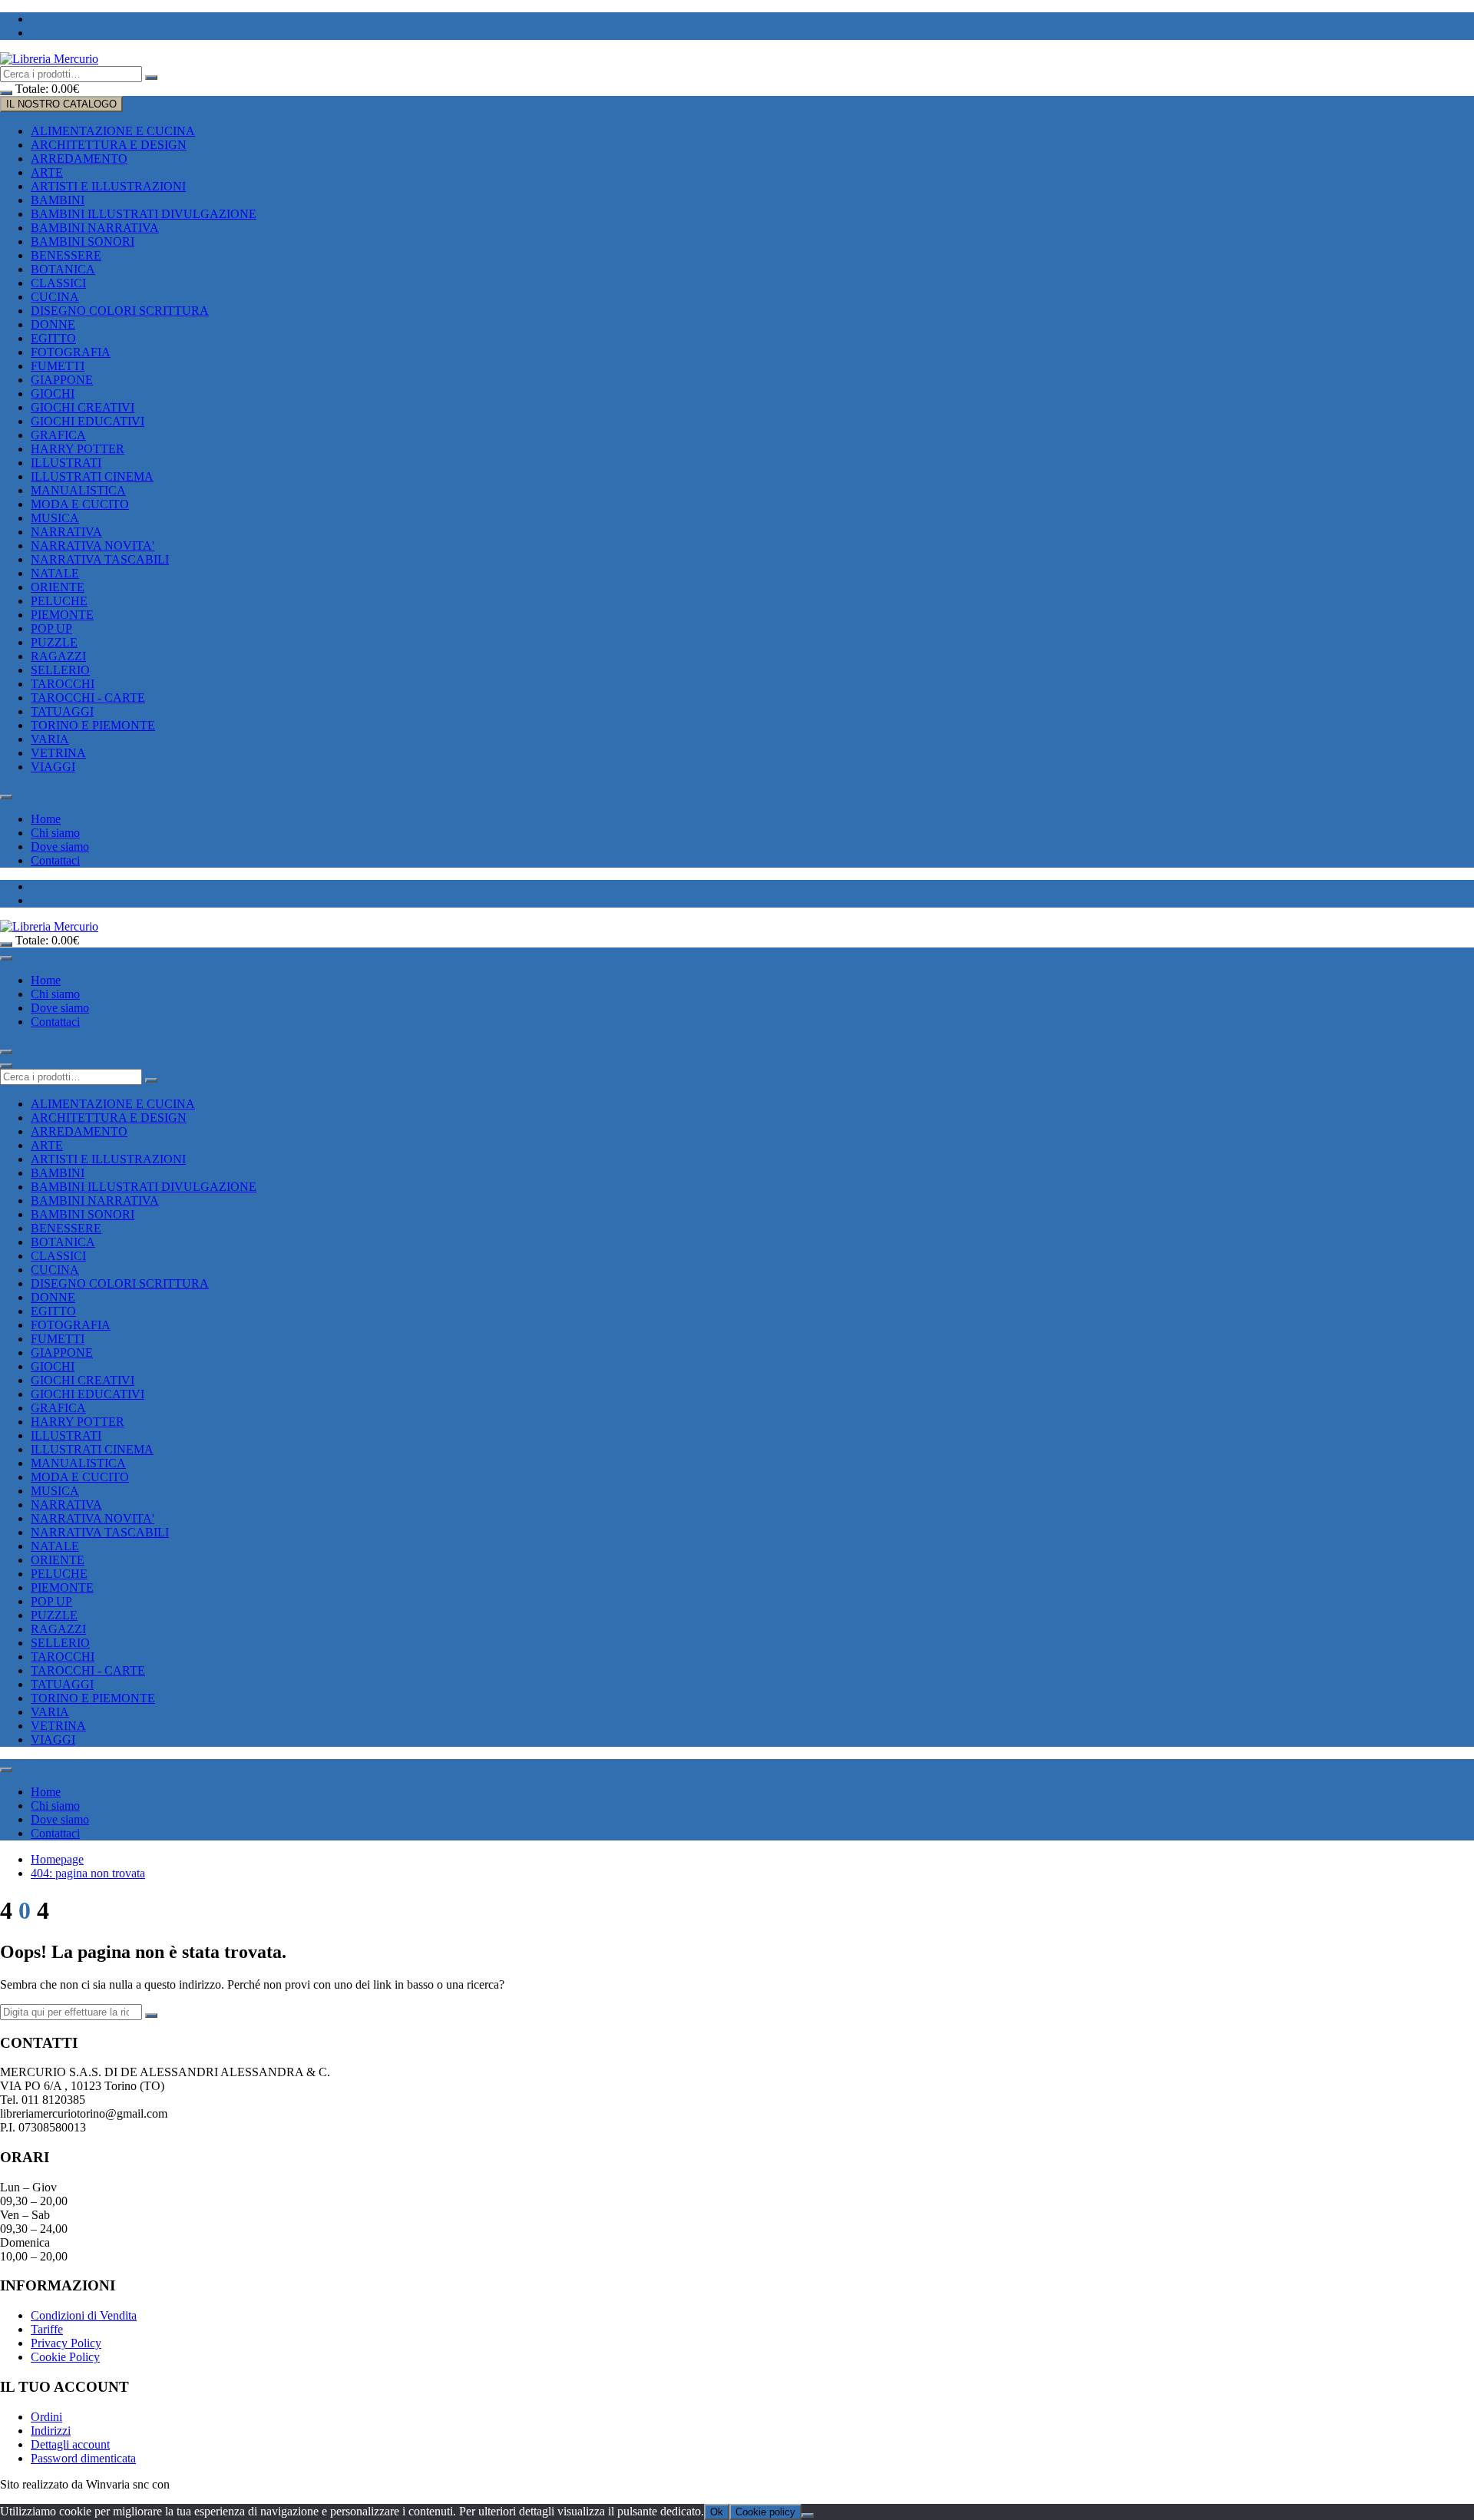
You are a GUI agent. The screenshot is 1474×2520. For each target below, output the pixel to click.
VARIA (50, 739)
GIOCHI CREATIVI (83, 407)
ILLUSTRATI (66, 463)
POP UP (51, 628)
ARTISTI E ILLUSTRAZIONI (108, 186)
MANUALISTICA (78, 490)
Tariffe (47, 2329)
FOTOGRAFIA (71, 352)
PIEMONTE (62, 615)
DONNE (53, 324)
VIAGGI (53, 767)
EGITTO (53, 338)
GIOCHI (53, 394)
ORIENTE (58, 587)
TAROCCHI (63, 684)
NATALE (55, 573)
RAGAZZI (58, 656)
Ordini (46, 2417)
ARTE (47, 172)
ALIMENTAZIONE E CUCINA (113, 131)
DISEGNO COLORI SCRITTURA (120, 311)
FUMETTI (58, 366)
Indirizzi (51, 2431)
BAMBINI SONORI (83, 241)
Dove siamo (60, 847)
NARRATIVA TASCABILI (100, 559)
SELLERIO (60, 670)
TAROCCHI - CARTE (88, 698)
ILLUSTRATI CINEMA (92, 476)
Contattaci (55, 860)
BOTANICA (63, 269)
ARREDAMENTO (79, 159)
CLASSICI (58, 283)
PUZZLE (54, 642)
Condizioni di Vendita (84, 2315)
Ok (717, 2512)
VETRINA (58, 753)
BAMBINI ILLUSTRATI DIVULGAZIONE (144, 214)
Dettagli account (70, 2444)
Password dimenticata (83, 2458)
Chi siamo (55, 833)
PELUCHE (59, 601)
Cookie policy (765, 2512)
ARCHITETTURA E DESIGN (109, 145)
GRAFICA (58, 435)
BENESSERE (66, 255)
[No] (808, 2515)
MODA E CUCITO (80, 504)
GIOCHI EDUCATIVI (88, 421)
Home (46, 819)
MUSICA (55, 518)
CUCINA (55, 297)
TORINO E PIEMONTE (93, 725)
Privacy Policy (66, 2343)
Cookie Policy (65, 2357)
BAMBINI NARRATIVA (95, 228)
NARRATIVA (66, 532)
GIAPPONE (62, 380)
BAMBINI (58, 200)
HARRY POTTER (78, 449)
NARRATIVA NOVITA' (93, 546)
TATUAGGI (62, 711)
